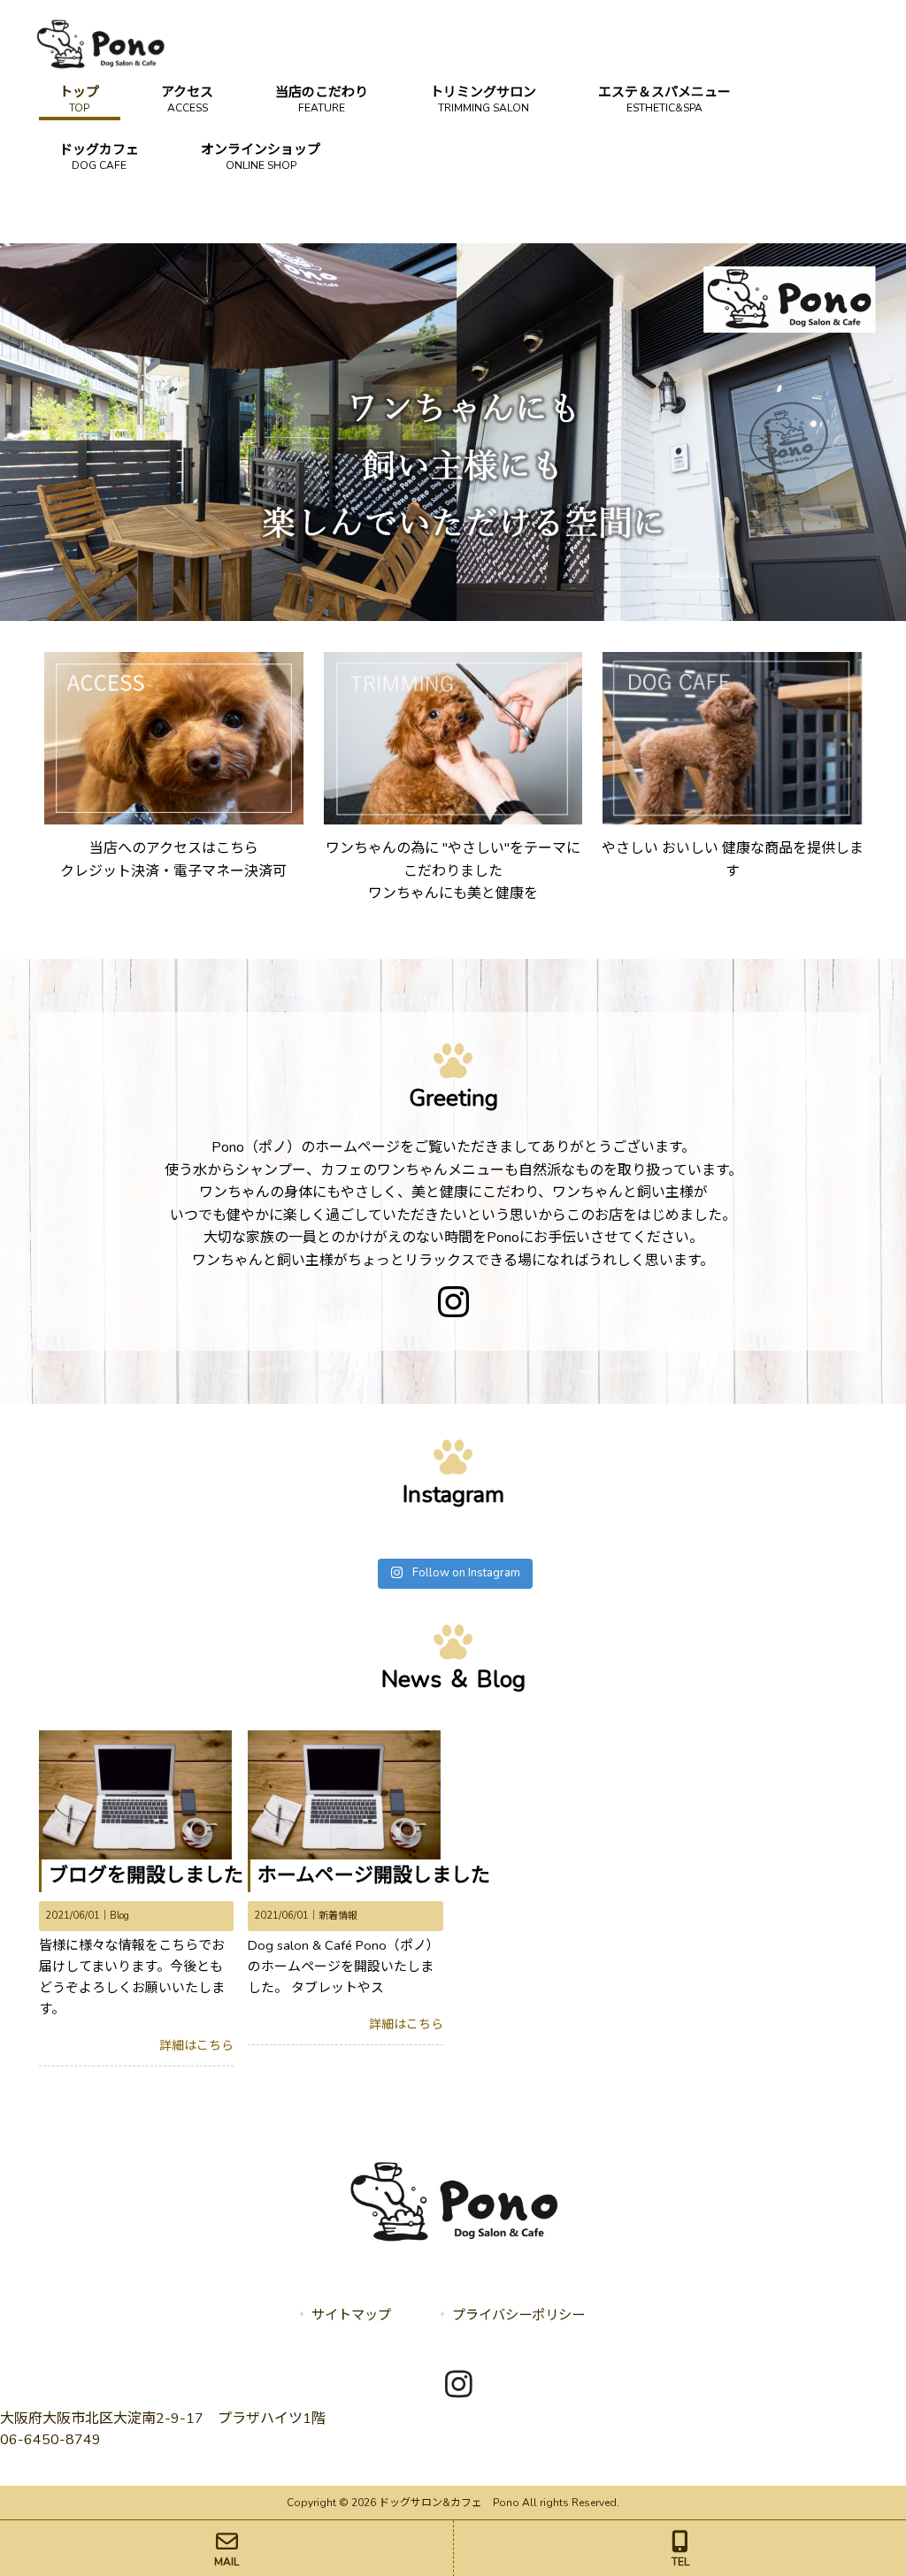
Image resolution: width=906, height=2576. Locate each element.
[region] (453, 432)
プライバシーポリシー (518, 2315)
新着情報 (338, 1916)
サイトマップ (351, 2315)
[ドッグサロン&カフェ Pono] (100, 66)
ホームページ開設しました (374, 1875)
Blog (119, 1916)
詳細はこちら (196, 2046)
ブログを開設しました (146, 1875)
